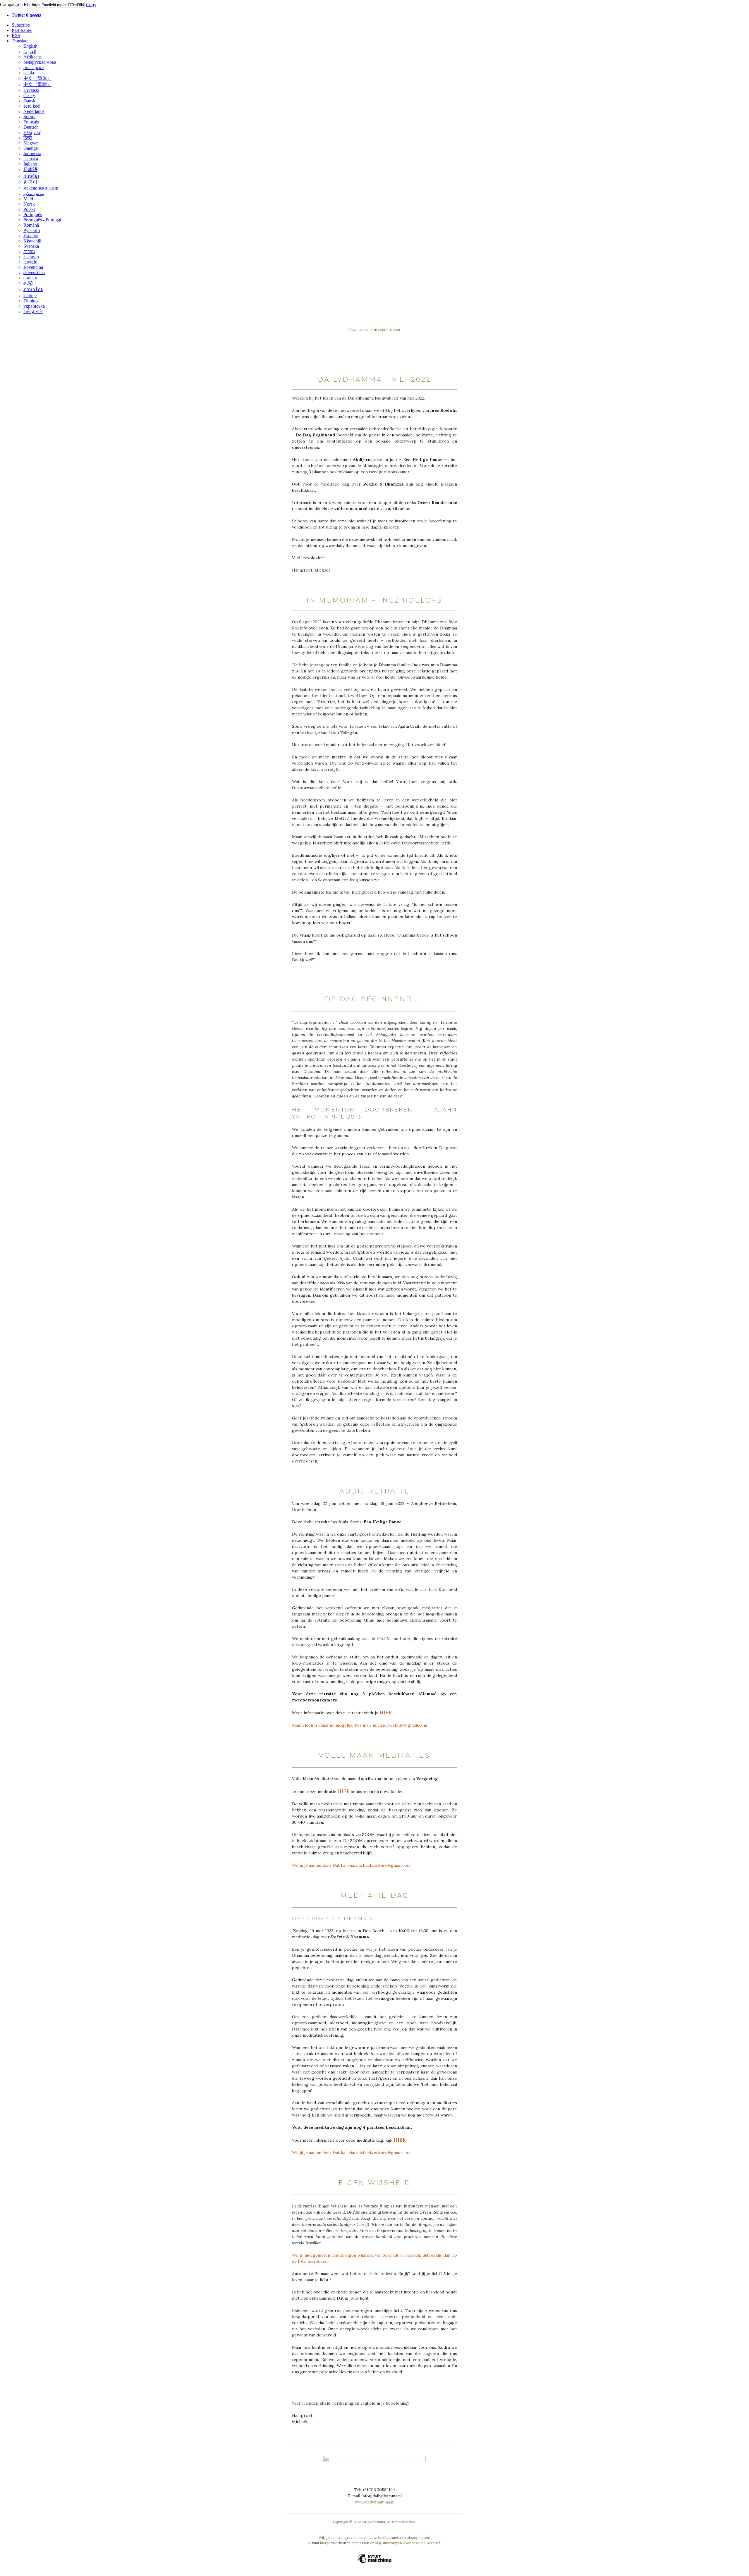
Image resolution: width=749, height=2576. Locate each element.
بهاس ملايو (34, 193)
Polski (29, 209)
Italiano (30, 164)
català (29, 73)
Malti (28, 199)
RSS (16, 36)
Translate (20, 41)
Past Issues (22, 30)
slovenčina (33, 267)
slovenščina (34, 272)
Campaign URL (15, 5)
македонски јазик (41, 188)
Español (31, 236)
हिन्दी (28, 138)
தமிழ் (28, 283)
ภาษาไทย (33, 289)
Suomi (29, 117)
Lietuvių (31, 257)
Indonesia (32, 153)
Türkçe (30, 296)
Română (31, 225)
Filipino (31, 301)
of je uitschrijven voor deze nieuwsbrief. (408, 2543)
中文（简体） (37, 78)
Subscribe (21, 25)
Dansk (29, 101)
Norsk (29, 204)
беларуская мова (40, 62)
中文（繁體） (37, 84)
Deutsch (31, 127)
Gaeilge (31, 148)
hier (324, 2543)
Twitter (26, 15)
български (34, 67)
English (30, 46)
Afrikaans (32, 57)
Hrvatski (31, 90)
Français (31, 122)
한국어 (30, 182)
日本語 (30, 170)
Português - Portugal (42, 220)
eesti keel (32, 106)
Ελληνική (32, 132)
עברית (29, 251)
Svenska (31, 246)
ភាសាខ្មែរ (31, 176)
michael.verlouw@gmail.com (400, 1725)
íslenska (31, 159)
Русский (32, 230)
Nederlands (34, 111)
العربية (30, 52)
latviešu (30, 262)
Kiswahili (32, 241)
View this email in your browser (374, 329)
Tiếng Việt (33, 311)
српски (30, 278)
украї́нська (34, 306)
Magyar (31, 143)
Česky (29, 95)
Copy (91, 5)
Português (33, 215)
